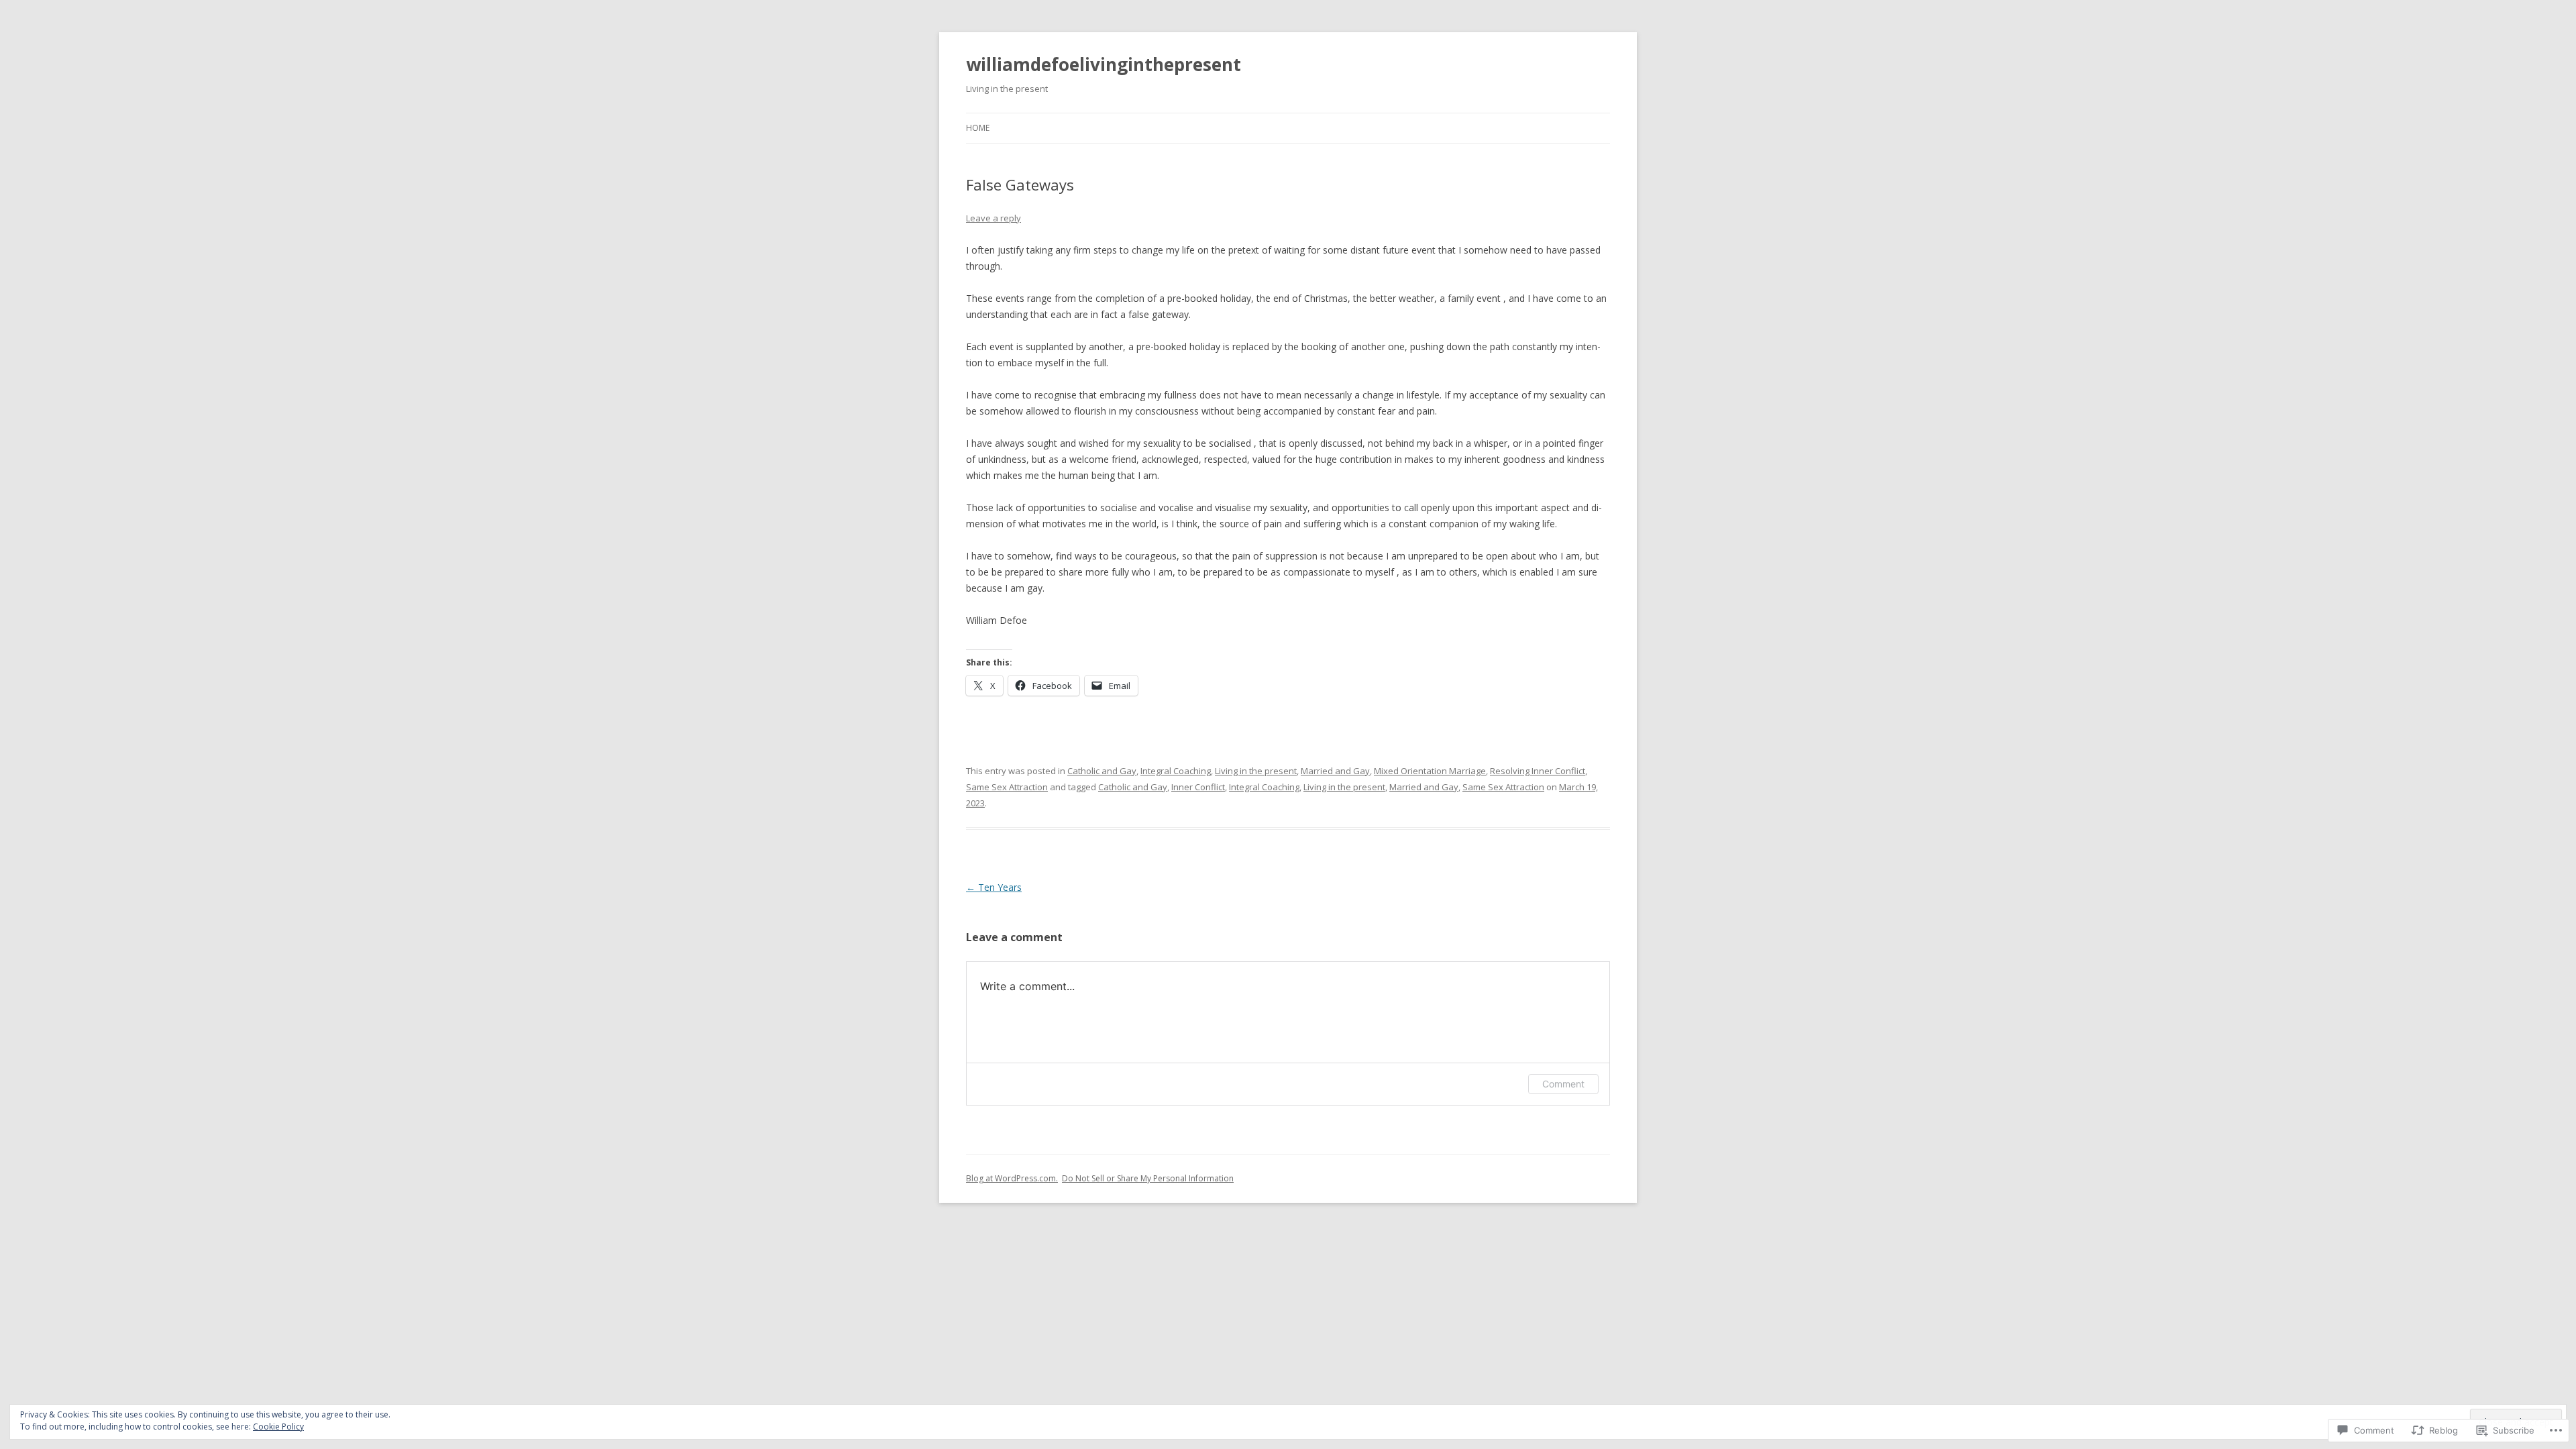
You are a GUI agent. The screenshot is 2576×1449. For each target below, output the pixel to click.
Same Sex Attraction (1007, 787)
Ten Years (994, 887)
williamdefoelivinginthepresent (1104, 64)
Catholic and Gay (1102, 771)
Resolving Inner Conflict (1538, 771)
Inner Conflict (1198, 787)
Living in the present (1256, 771)
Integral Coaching (1176, 771)
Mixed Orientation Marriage (1430, 771)
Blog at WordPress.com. (1012, 1178)
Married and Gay (1335, 771)
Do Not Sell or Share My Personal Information (1148, 1178)
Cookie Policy (278, 1427)
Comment (1563, 1084)
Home (978, 128)
